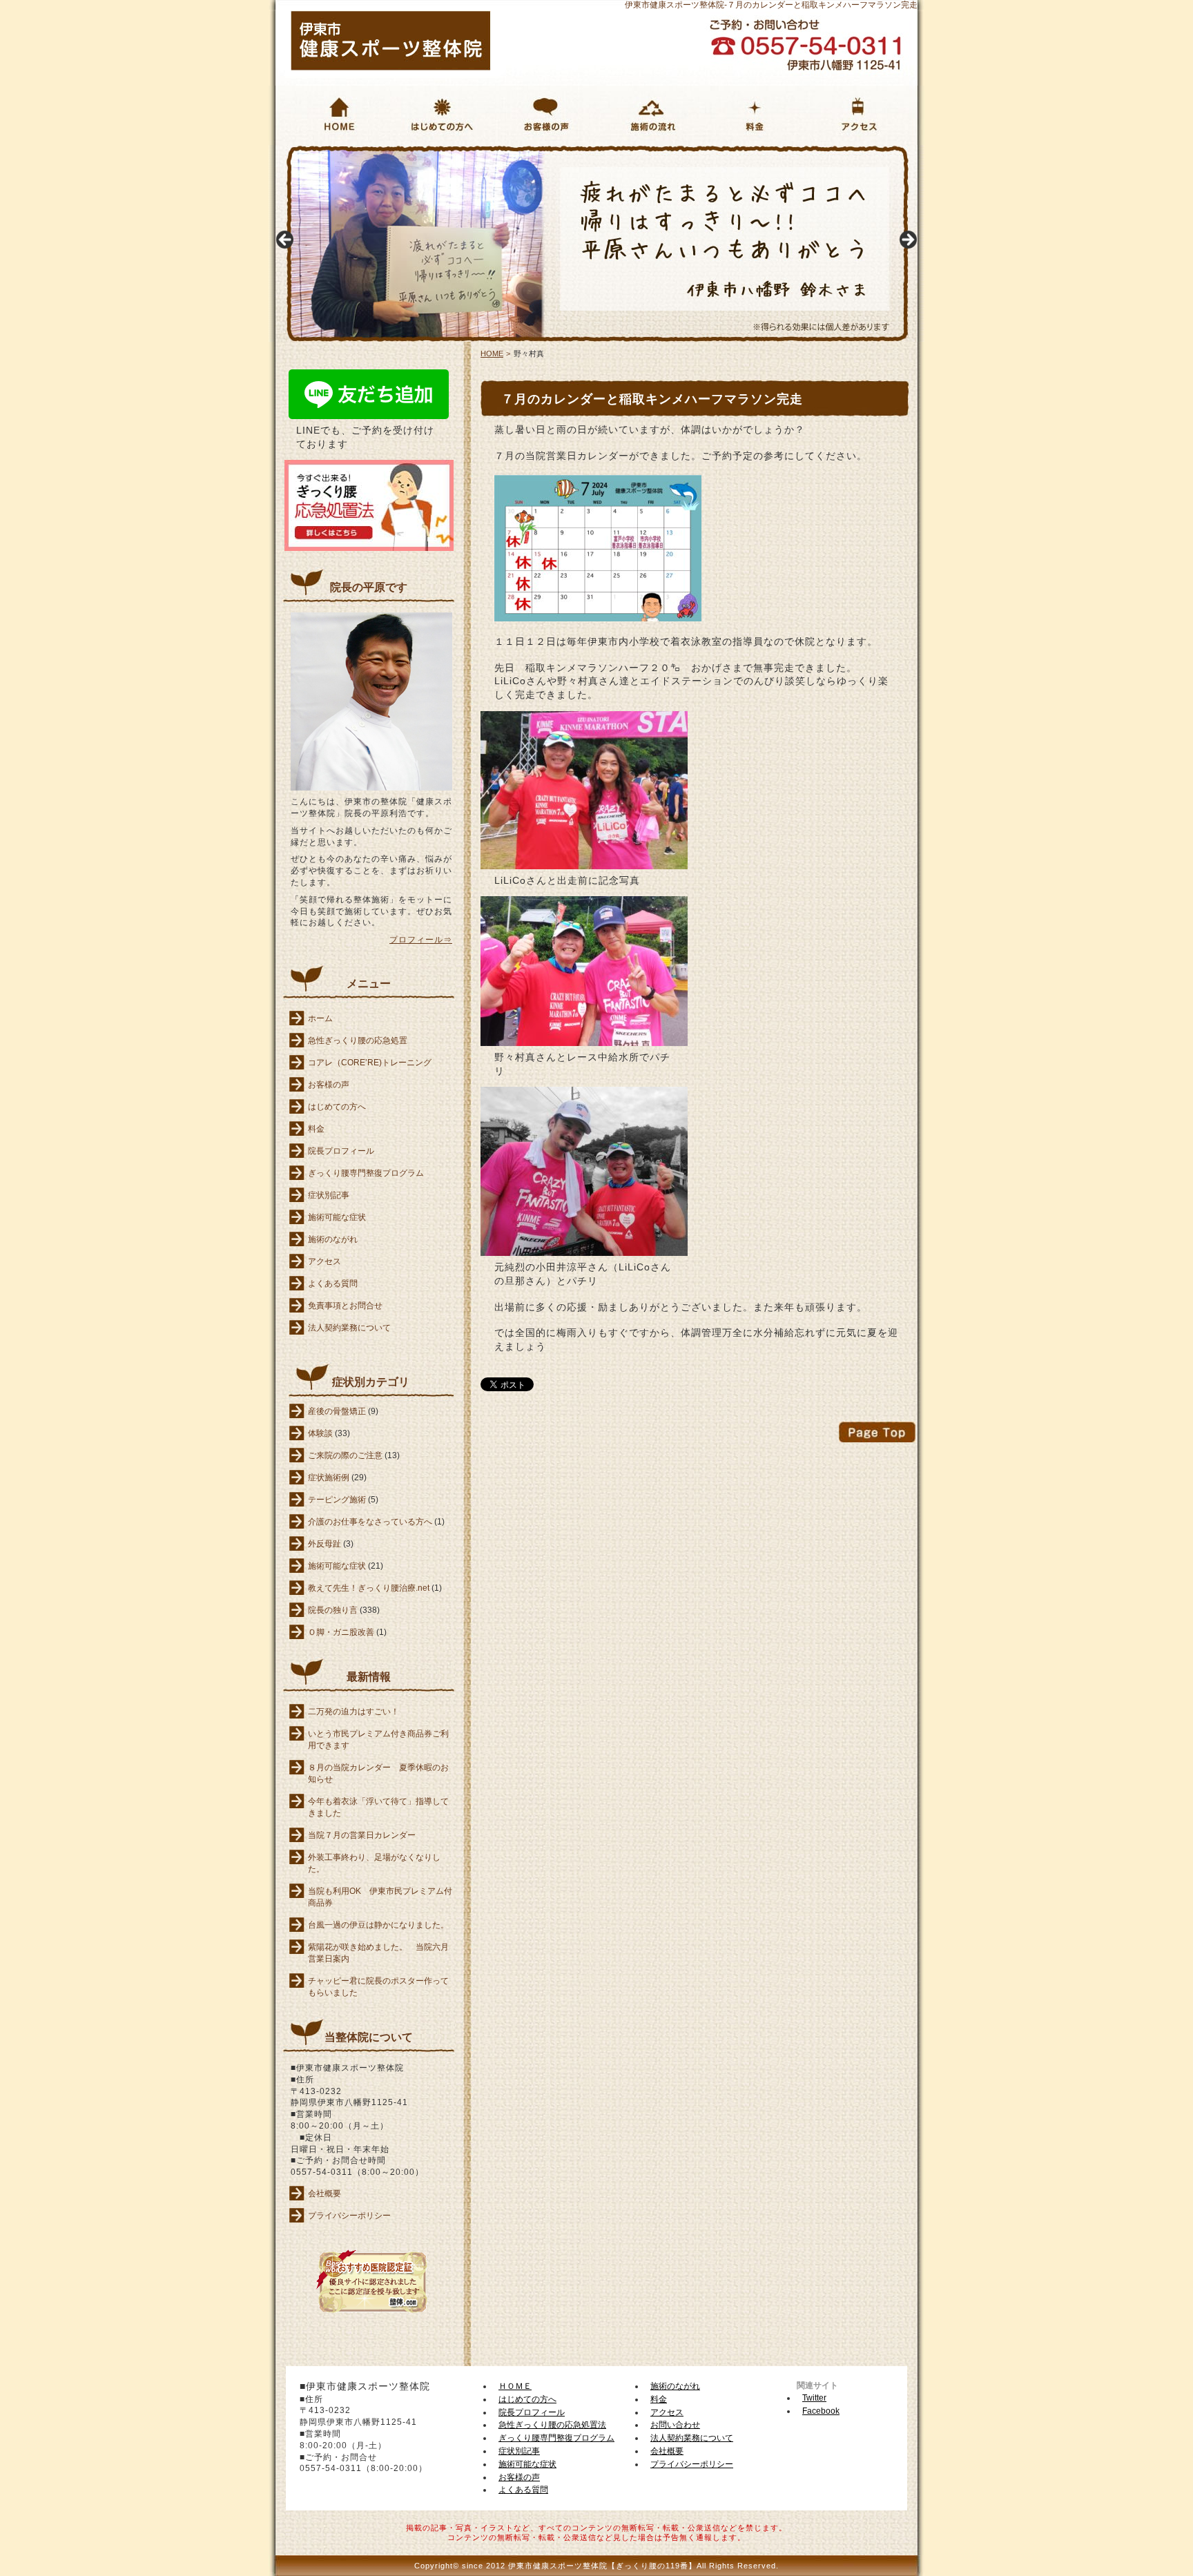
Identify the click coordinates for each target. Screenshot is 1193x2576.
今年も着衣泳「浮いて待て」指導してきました (378, 1807)
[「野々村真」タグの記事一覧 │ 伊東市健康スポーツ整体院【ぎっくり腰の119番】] (391, 67)
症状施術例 (329, 1478)
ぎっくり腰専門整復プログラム (366, 1173)
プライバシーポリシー (349, 2216)
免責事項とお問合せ (345, 1306)
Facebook (821, 2411)
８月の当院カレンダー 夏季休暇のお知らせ (378, 1773)
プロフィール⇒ (421, 940)
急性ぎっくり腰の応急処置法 (552, 2425)
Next (907, 240)
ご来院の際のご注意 (345, 1455)
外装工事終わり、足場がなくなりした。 (374, 1863)
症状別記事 (329, 1195)
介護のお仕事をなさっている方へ (370, 1522)
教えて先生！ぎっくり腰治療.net (369, 1588)
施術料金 (725, 152)
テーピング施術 (337, 1500)
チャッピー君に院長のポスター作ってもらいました (378, 1987)
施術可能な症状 (337, 1217)
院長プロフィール (341, 1151)
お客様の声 (523, 152)
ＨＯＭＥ (515, 2386)
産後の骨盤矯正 (337, 1411)
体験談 (320, 1433)
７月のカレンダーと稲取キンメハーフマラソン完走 (652, 399)
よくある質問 (333, 1284)
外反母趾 (324, 1544)
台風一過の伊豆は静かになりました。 (378, 1925)
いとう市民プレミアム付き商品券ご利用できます (378, 1740)
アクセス (324, 1261)
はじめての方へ (430, 152)
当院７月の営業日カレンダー (362, 1835)
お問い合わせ (675, 2425)
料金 (316, 1129)
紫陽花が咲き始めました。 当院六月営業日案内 (378, 1953)
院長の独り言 (333, 1610)
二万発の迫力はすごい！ (353, 1712)
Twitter (814, 2398)
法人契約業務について (349, 1328)
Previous (286, 240)
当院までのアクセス (856, 152)
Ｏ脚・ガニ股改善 (341, 1632)
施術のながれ (632, 152)
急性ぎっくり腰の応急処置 (358, 1040)
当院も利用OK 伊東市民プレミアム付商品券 (380, 1897)
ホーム (320, 1018)
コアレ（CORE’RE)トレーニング (370, 1063)
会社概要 (324, 2194)
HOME (285, 151)
